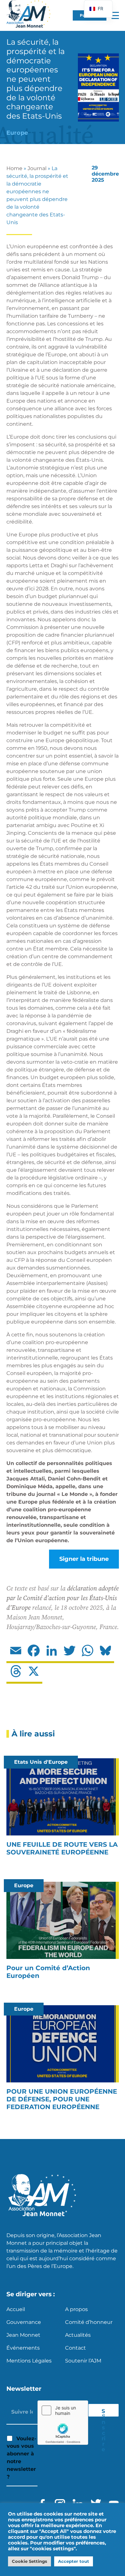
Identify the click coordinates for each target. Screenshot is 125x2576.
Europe (17, 133)
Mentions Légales (29, 2361)
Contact (75, 2348)
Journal (37, 168)
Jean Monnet (23, 2335)
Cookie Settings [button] (29, 2561)
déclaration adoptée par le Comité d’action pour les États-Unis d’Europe (63, 1598)
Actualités (78, 2335)
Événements (23, 2348)
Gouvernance (24, 2322)
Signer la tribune (84, 1559)
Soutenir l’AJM (83, 2361)
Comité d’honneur (89, 2322)
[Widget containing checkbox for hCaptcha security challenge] (63, 2423)
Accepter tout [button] (74, 2561)
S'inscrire (104, 2412)
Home (14, 168)
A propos (76, 2309)
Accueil (16, 2309)
